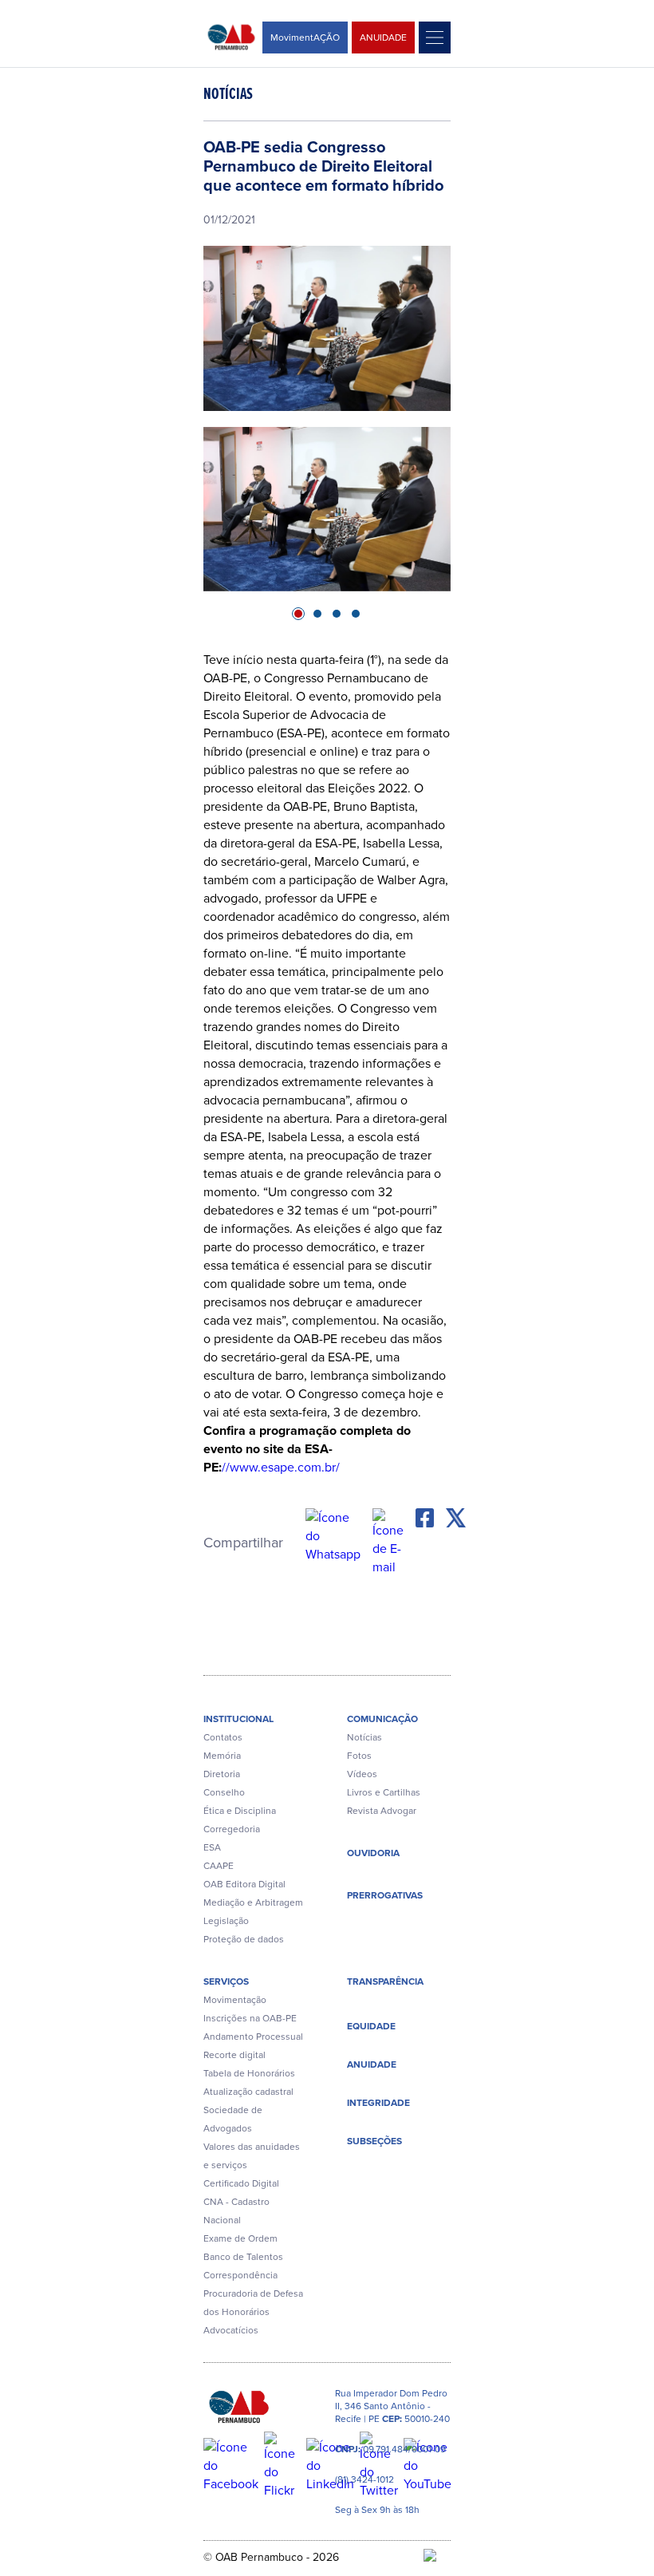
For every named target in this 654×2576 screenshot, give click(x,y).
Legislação (226, 1921)
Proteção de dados (244, 1939)
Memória (222, 1756)
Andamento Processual (253, 2037)
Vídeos (362, 1774)
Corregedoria (232, 1829)
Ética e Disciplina (240, 1811)
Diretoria (222, 1774)
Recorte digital (234, 2055)
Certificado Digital (241, 2183)
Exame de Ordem (240, 2238)
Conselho (224, 1792)
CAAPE (219, 1866)
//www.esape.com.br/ (281, 1467)
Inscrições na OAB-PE (250, 2018)
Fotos (359, 1756)
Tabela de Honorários (249, 2073)
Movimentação (235, 2000)
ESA (212, 1847)
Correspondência (240, 2275)
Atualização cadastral (248, 2092)
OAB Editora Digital (244, 1884)
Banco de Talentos (243, 2257)
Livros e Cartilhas (384, 1792)
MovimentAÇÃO (305, 38)
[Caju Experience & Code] (437, 2557)
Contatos (223, 1737)
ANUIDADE (383, 38)
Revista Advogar (382, 1811)
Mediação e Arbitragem (253, 1902)
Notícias (364, 1737)
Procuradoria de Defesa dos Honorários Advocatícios (253, 2312)
